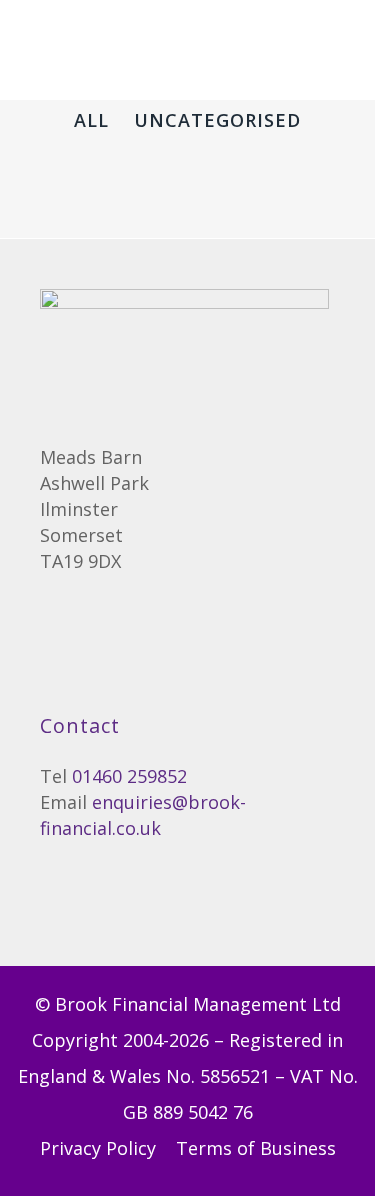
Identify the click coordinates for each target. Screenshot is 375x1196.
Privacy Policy (100, 1148)
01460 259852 (129, 776)
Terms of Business (256, 1148)
